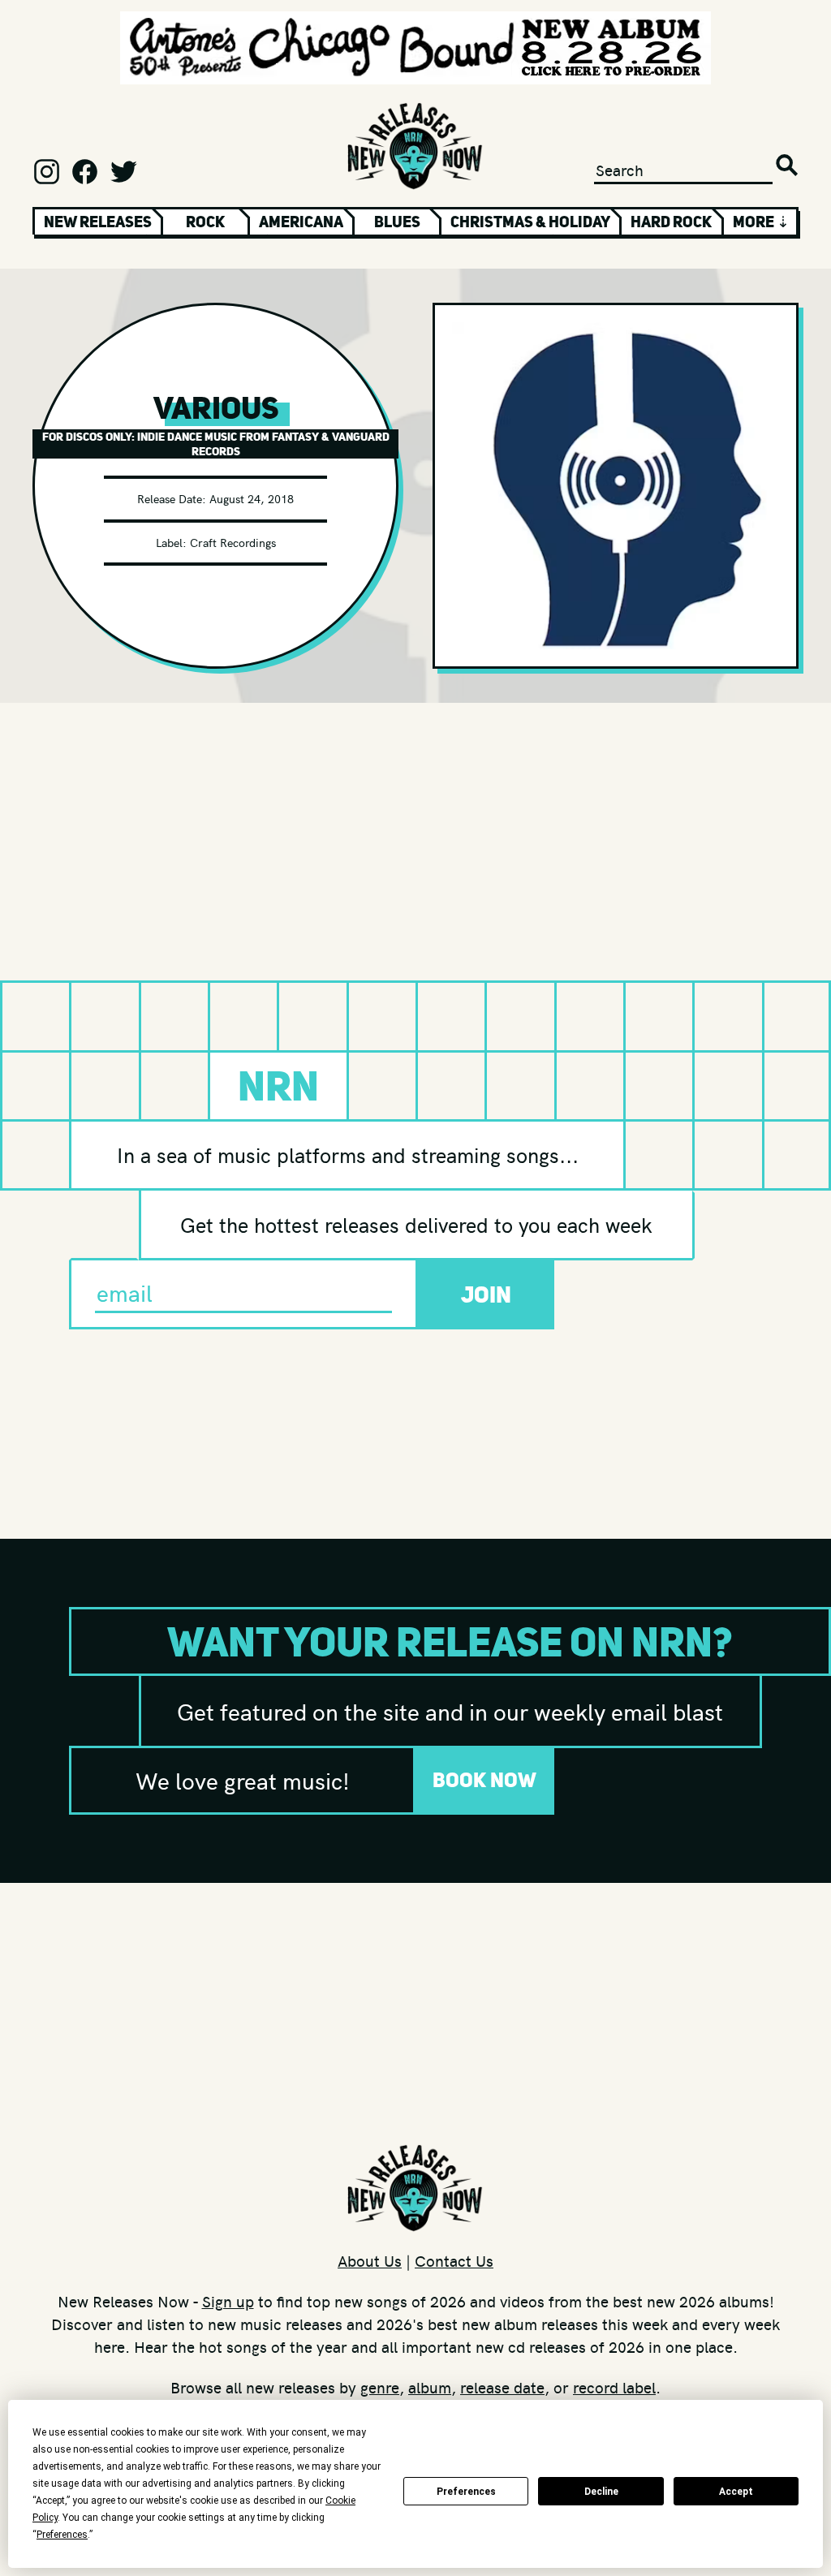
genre (380, 2387)
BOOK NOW (484, 1780)
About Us (370, 2260)
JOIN (486, 1294)
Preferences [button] (62, 2535)
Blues (397, 222)
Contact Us (454, 2260)
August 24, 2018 (252, 498)
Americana (301, 222)
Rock (205, 222)
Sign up (228, 2301)
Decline (601, 2492)
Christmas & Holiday (530, 222)
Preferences (466, 2492)
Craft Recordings (233, 542)
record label (614, 2387)
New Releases (98, 222)
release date (502, 2387)
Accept (736, 2492)
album (430, 2387)
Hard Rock (671, 222)
